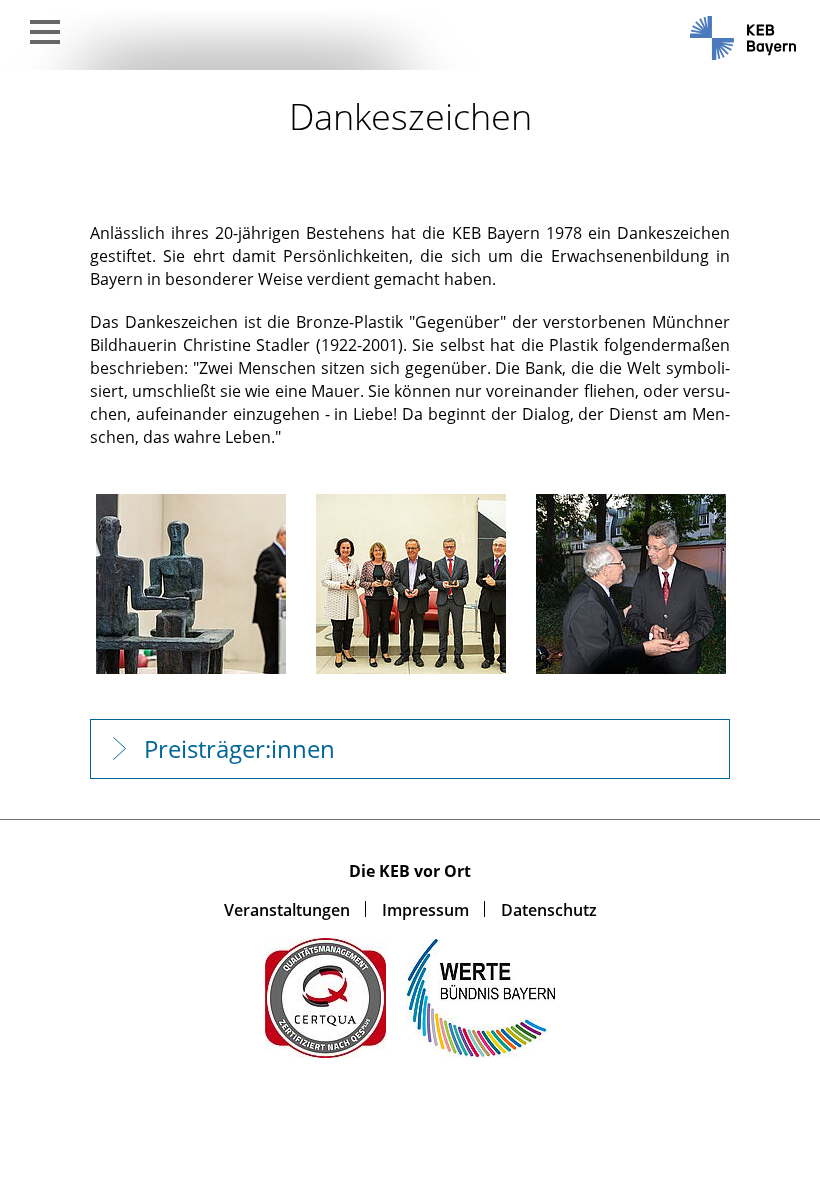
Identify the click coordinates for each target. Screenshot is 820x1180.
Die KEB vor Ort (410, 871)
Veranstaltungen (287, 910)
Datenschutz (549, 910)
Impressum (425, 910)
